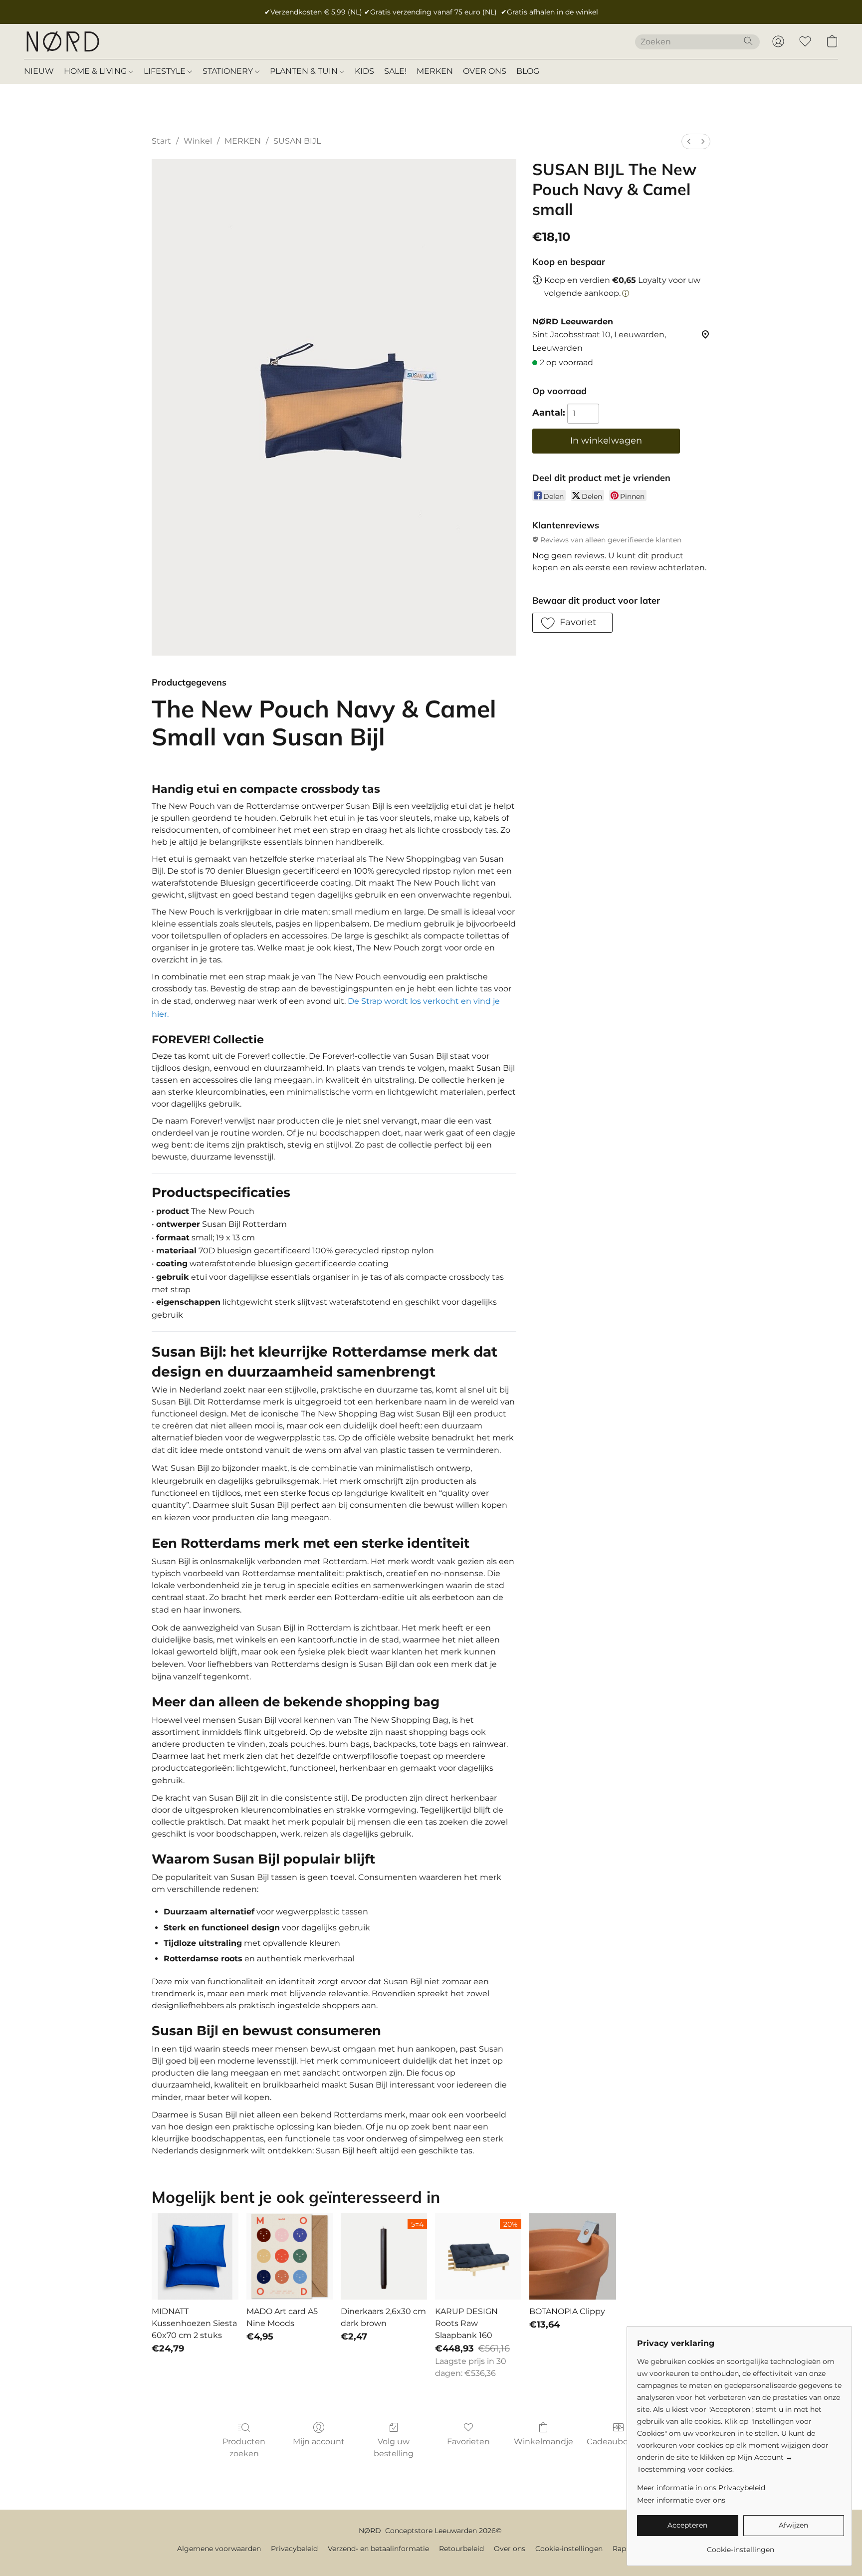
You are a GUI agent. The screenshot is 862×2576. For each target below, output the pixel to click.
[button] (62, 41)
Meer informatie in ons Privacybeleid (701, 2488)
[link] (741, 2546)
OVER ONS (485, 71)
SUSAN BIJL (297, 141)
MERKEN (435, 71)
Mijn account (319, 2442)
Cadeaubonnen (618, 2442)
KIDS (364, 71)
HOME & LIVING (96, 71)
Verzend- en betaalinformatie (378, 2549)
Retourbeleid (461, 2549)
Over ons (510, 2549)
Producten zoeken (244, 2448)
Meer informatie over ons (681, 2500)
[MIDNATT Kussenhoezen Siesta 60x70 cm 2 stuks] (195, 2256)
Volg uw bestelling (394, 2448)
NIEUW (39, 71)
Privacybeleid (294, 2549)
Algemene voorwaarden (219, 2549)
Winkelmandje (543, 2442)
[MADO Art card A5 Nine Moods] (290, 2256)
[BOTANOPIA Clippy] (572, 2256)
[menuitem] (689, 141)
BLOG (528, 71)
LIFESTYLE (166, 71)
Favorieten (468, 2442)
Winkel (198, 141)
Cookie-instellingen (569, 2549)
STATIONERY (229, 71)
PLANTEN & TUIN (305, 71)
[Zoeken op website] (748, 41)
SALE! (395, 71)
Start (161, 141)
